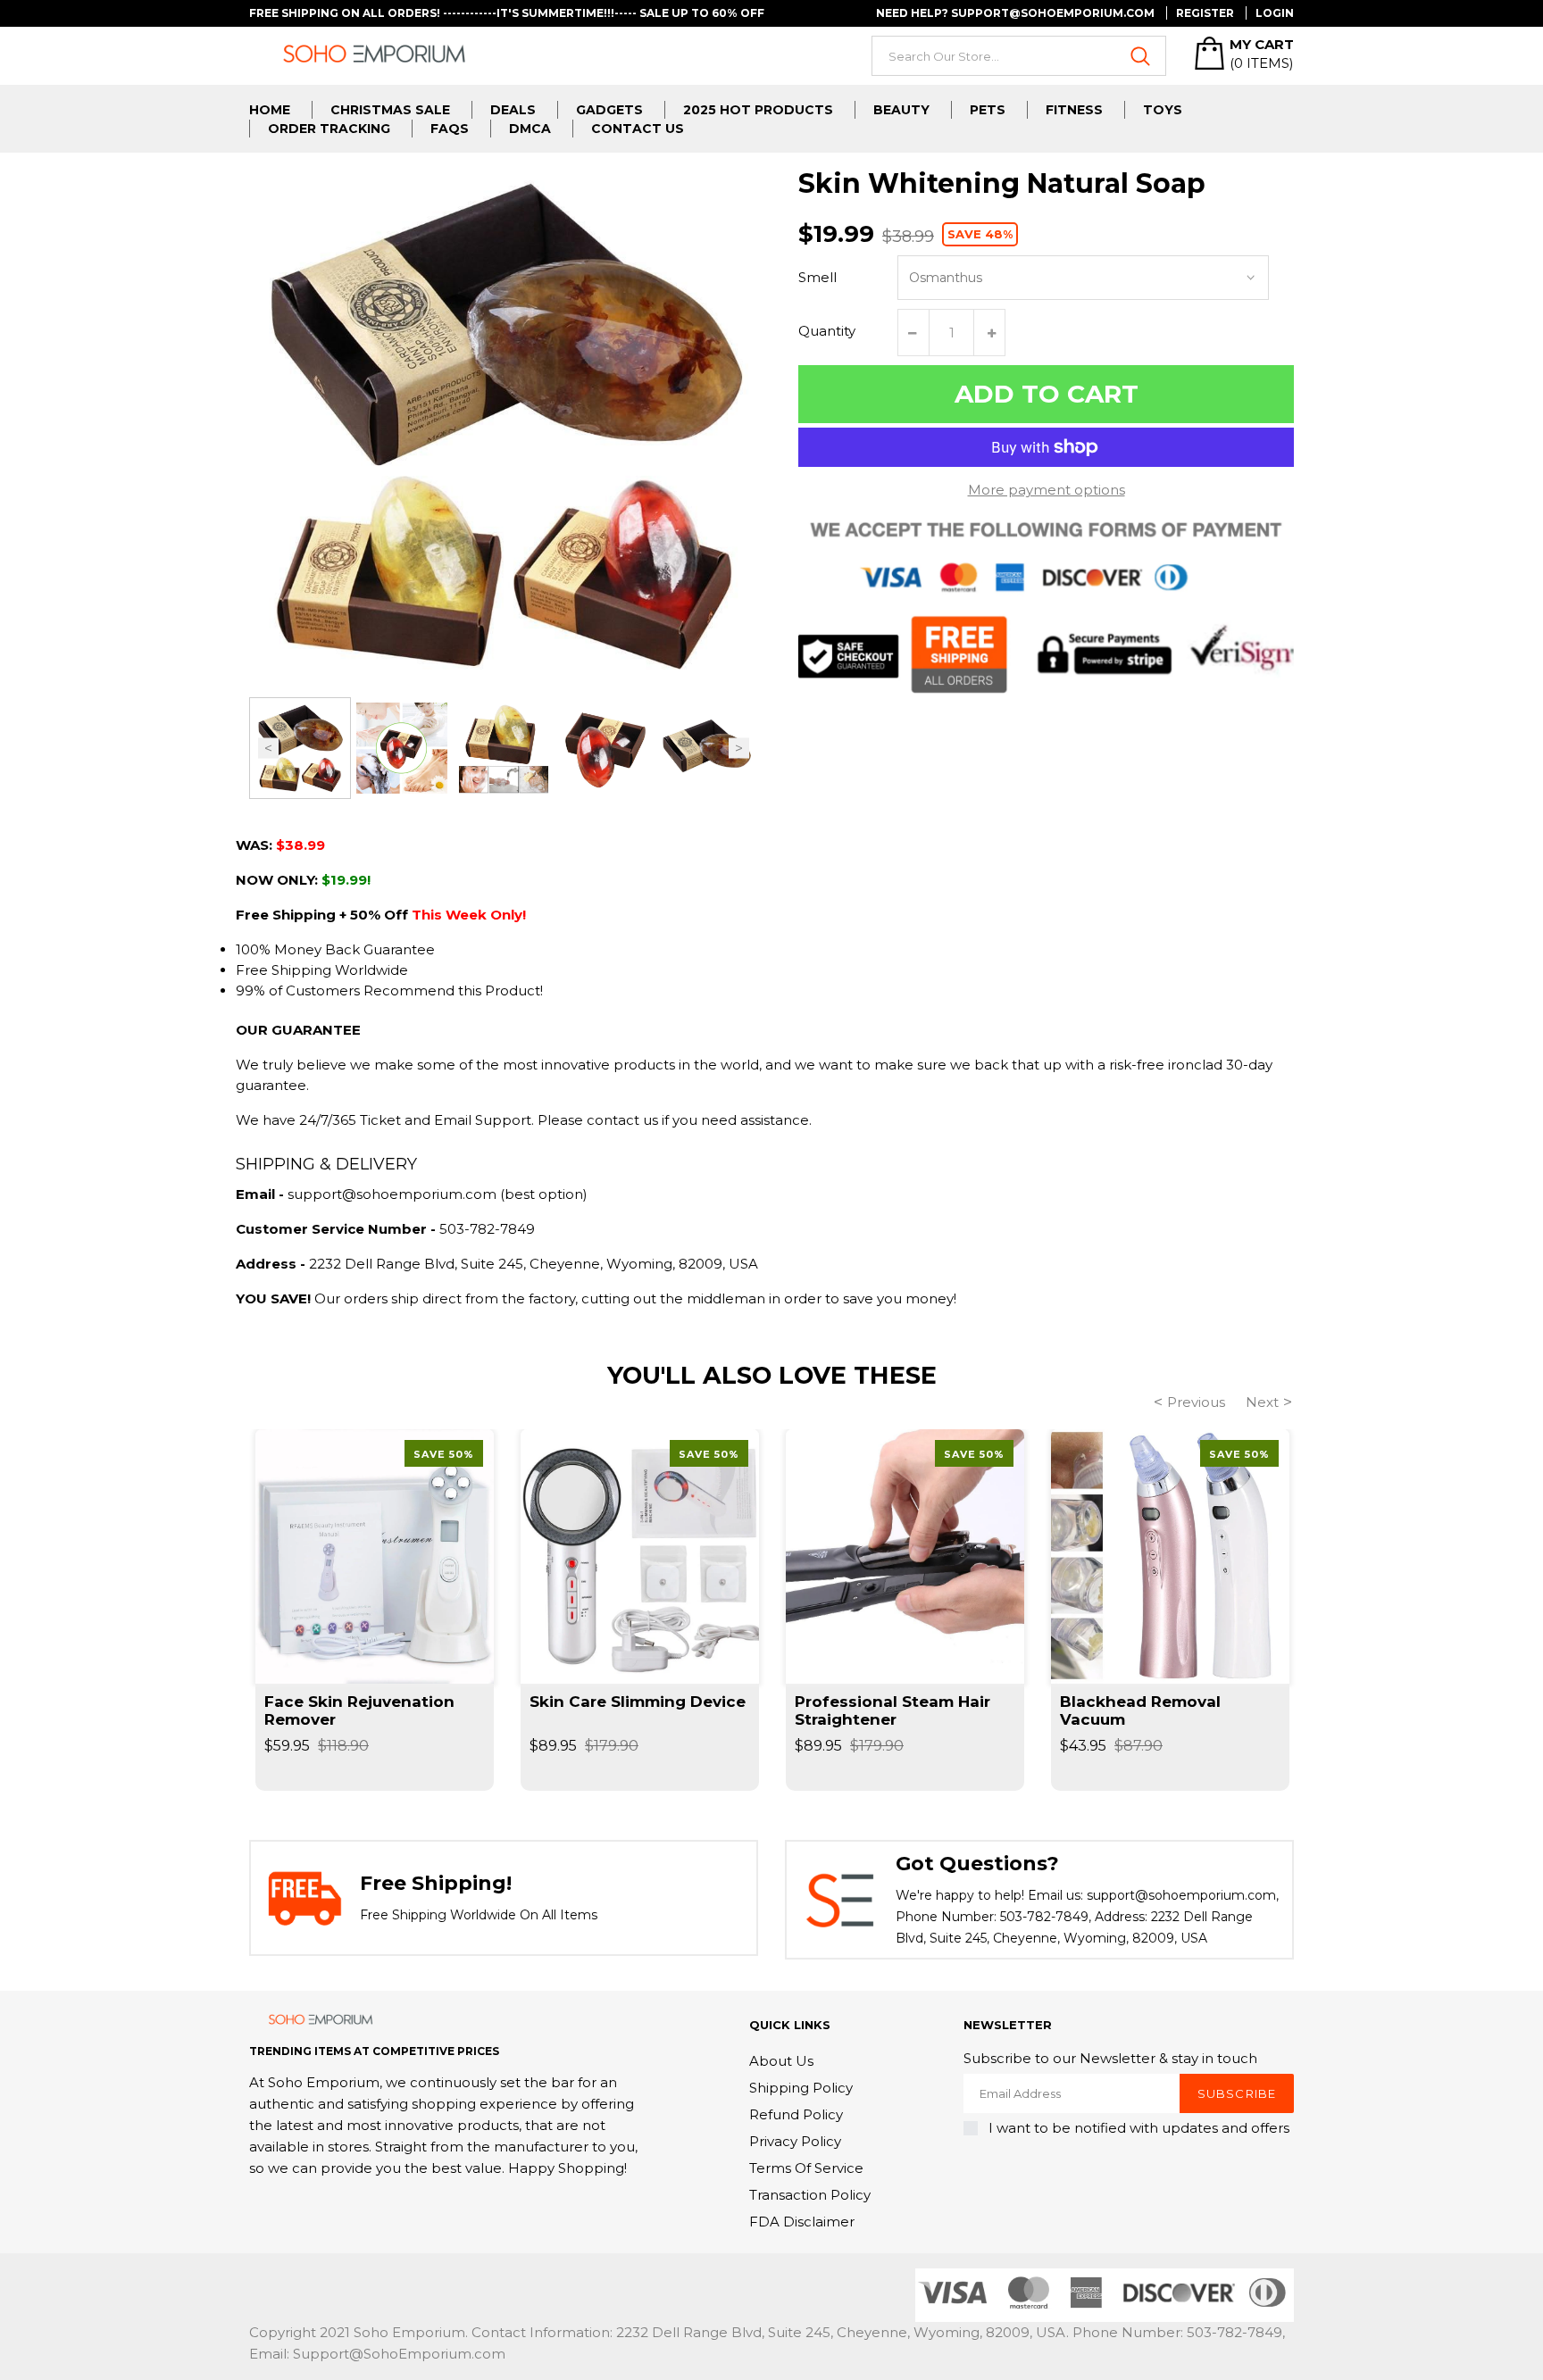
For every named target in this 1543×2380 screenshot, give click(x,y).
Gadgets (609, 110)
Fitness (1074, 110)
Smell (817, 277)
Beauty (901, 110)
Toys (1163, 110)
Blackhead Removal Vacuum (1140, 1710)
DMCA (530, 129)
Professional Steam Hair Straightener (892, 1710)
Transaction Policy (810, 2195)
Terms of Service (806, 2168)
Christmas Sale (390, 110)
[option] (300, 748)
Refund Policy (796, 2114)
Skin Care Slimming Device (638, 1702)
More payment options (1047, 490)
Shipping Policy (801, 2088)
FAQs (450, 129)
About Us (781, 2061)
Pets (988, 110)
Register (1205, 13)
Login (1275, 13)
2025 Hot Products (758, 110)
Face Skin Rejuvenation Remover (359, 1710)
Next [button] (739, 749)
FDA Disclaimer (802, 2222)
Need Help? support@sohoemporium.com (1015, 13)
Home (270, 110)
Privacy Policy (795, 2141)
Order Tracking (329, 129)
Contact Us (638, 129)
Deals (513, 110)
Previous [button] (268, 749)
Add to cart (1047, 394)
